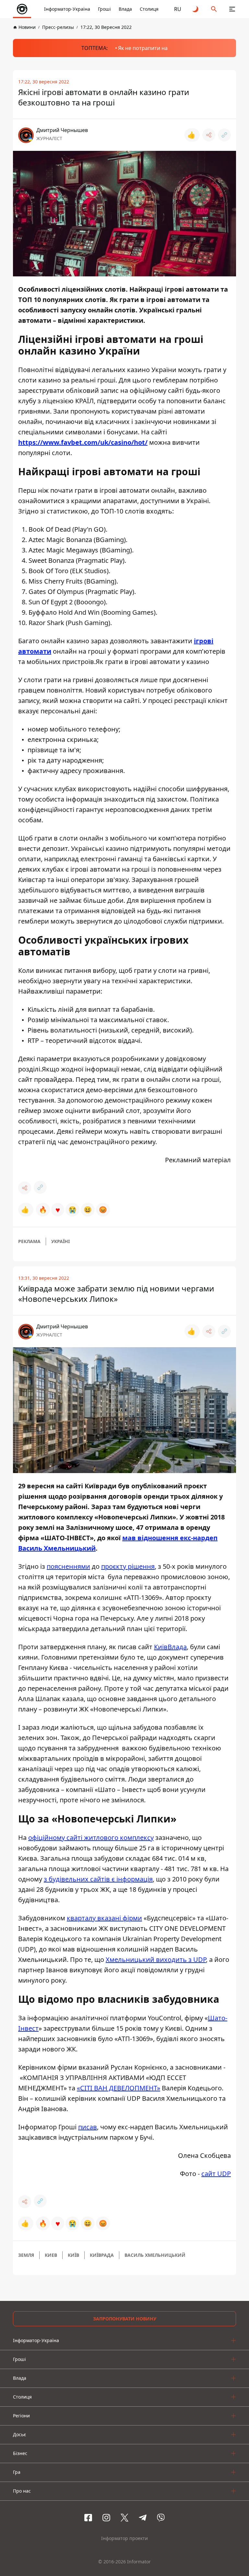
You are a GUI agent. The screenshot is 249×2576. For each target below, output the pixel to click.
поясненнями (68, 1566)
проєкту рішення (128, 1566)
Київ (73, 2255)
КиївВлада (170, 1647)
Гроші (104, 9)
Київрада (102, 2255)
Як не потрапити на (143, 48)
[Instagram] (106, 2518)
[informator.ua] (22, 9)
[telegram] (143, 2518)
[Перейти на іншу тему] (196, 9)
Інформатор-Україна (67, 9)
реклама (29, 1241)
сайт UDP (216, 2174)
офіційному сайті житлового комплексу (91, 1838)
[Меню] (232, 9)
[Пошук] (214, 9)
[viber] (161, 2518)
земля (26, 2255)
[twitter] (124, 2518)
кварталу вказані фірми (104, 1918)
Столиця (149, 9)
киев (51, 2255)
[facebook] (88, 2518)
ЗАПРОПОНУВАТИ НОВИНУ (125, 2319)
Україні (60, 1241)
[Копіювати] (224, 135)
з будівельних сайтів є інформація (98, 1879)
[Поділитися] (209, 135)
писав (88, 2127)
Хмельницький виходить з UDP (156, 1959)
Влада (125, 9)
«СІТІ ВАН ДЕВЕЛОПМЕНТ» (119, 2088)
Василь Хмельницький (155, 2255)
